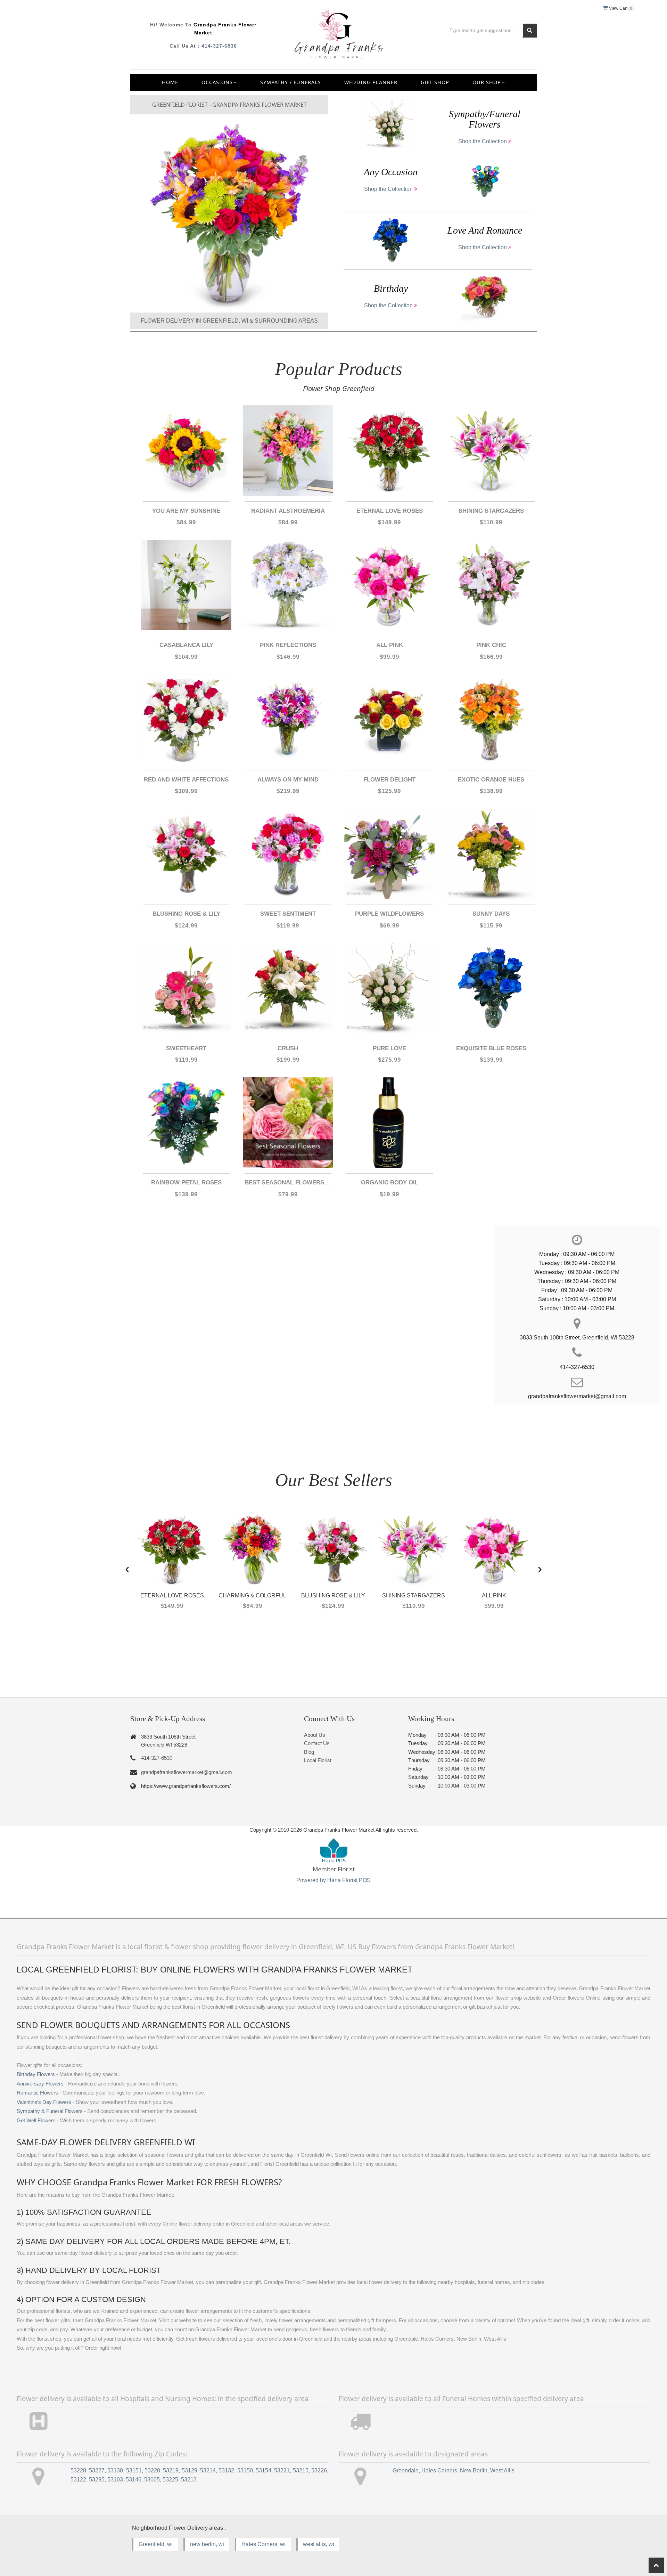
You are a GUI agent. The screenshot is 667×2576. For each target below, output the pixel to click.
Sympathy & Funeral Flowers (50, 2111)
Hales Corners (439, 2470)
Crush (288, 1048)
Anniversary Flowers (40, 2084)
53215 (301, 2470)
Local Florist (318, 1760)
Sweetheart (186, 1048)
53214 (208, 2470)
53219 (171, 2470)
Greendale (406, 2470)
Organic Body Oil (390, 1182)
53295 (97, 2480)
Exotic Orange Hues (491, 780)
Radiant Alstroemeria (288, 511)
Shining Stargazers (491, 511)
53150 (245, 2470)
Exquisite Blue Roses (491, 1048)
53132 (226, 2470)
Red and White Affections (186, 780)
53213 (189, 2480)
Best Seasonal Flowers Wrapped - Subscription (288, 1182)
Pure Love (389, 1048)
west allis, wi (319, 2544)
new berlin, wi (207, 2544)
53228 (78, 2470)
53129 (190, 2470)
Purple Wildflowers (389, 914)
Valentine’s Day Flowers (44, 2102)
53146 (134, 2480)
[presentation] (127, 1568)
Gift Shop (435, 82)
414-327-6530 (219, 46)
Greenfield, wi (156, 2544)
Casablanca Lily (186, 645)
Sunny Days (491, 914)
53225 (170, 2480)
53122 (78, 2480)
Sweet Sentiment (288, 914)
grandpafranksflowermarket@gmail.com (187, 1772)
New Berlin (474, 2470)
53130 (115, 2470)
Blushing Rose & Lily (186, 914)
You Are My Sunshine (186, 511)
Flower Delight (389, 780)
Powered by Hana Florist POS (333, 1880)
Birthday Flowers (36, 2074)
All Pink (390, 645)
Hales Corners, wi (263, 2544)
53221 (282, 2470)
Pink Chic (491, 645)
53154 (263, 2470)
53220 (152, 2470)
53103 (115, 2480)
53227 (97, 2470)
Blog (309, 1752)
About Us (315, 1735)
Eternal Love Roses (390, 511)
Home (170, 82)
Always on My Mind (288, 780)
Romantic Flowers (37, 2093)
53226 (319, 2470)
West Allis (502, 2470)
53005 (152, 2480)
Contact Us (317, 1743)
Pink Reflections (288, 645)
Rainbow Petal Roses (186, 1182)
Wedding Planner (371, 82)
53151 (134, 2470)
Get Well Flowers (36, 2121)
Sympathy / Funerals (291, 82)
